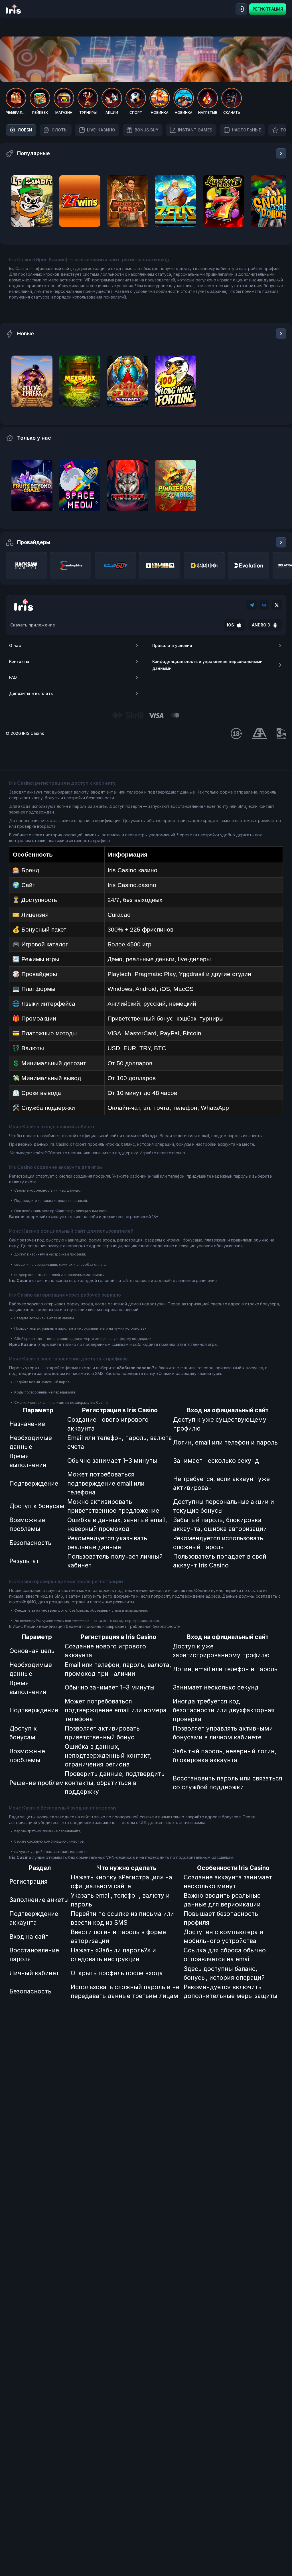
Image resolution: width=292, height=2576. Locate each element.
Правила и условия (172, 645)
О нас (15, 645)
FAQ (13, 677)
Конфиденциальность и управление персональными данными (207, 665)
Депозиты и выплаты (31, 693)
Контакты (19, 661)
